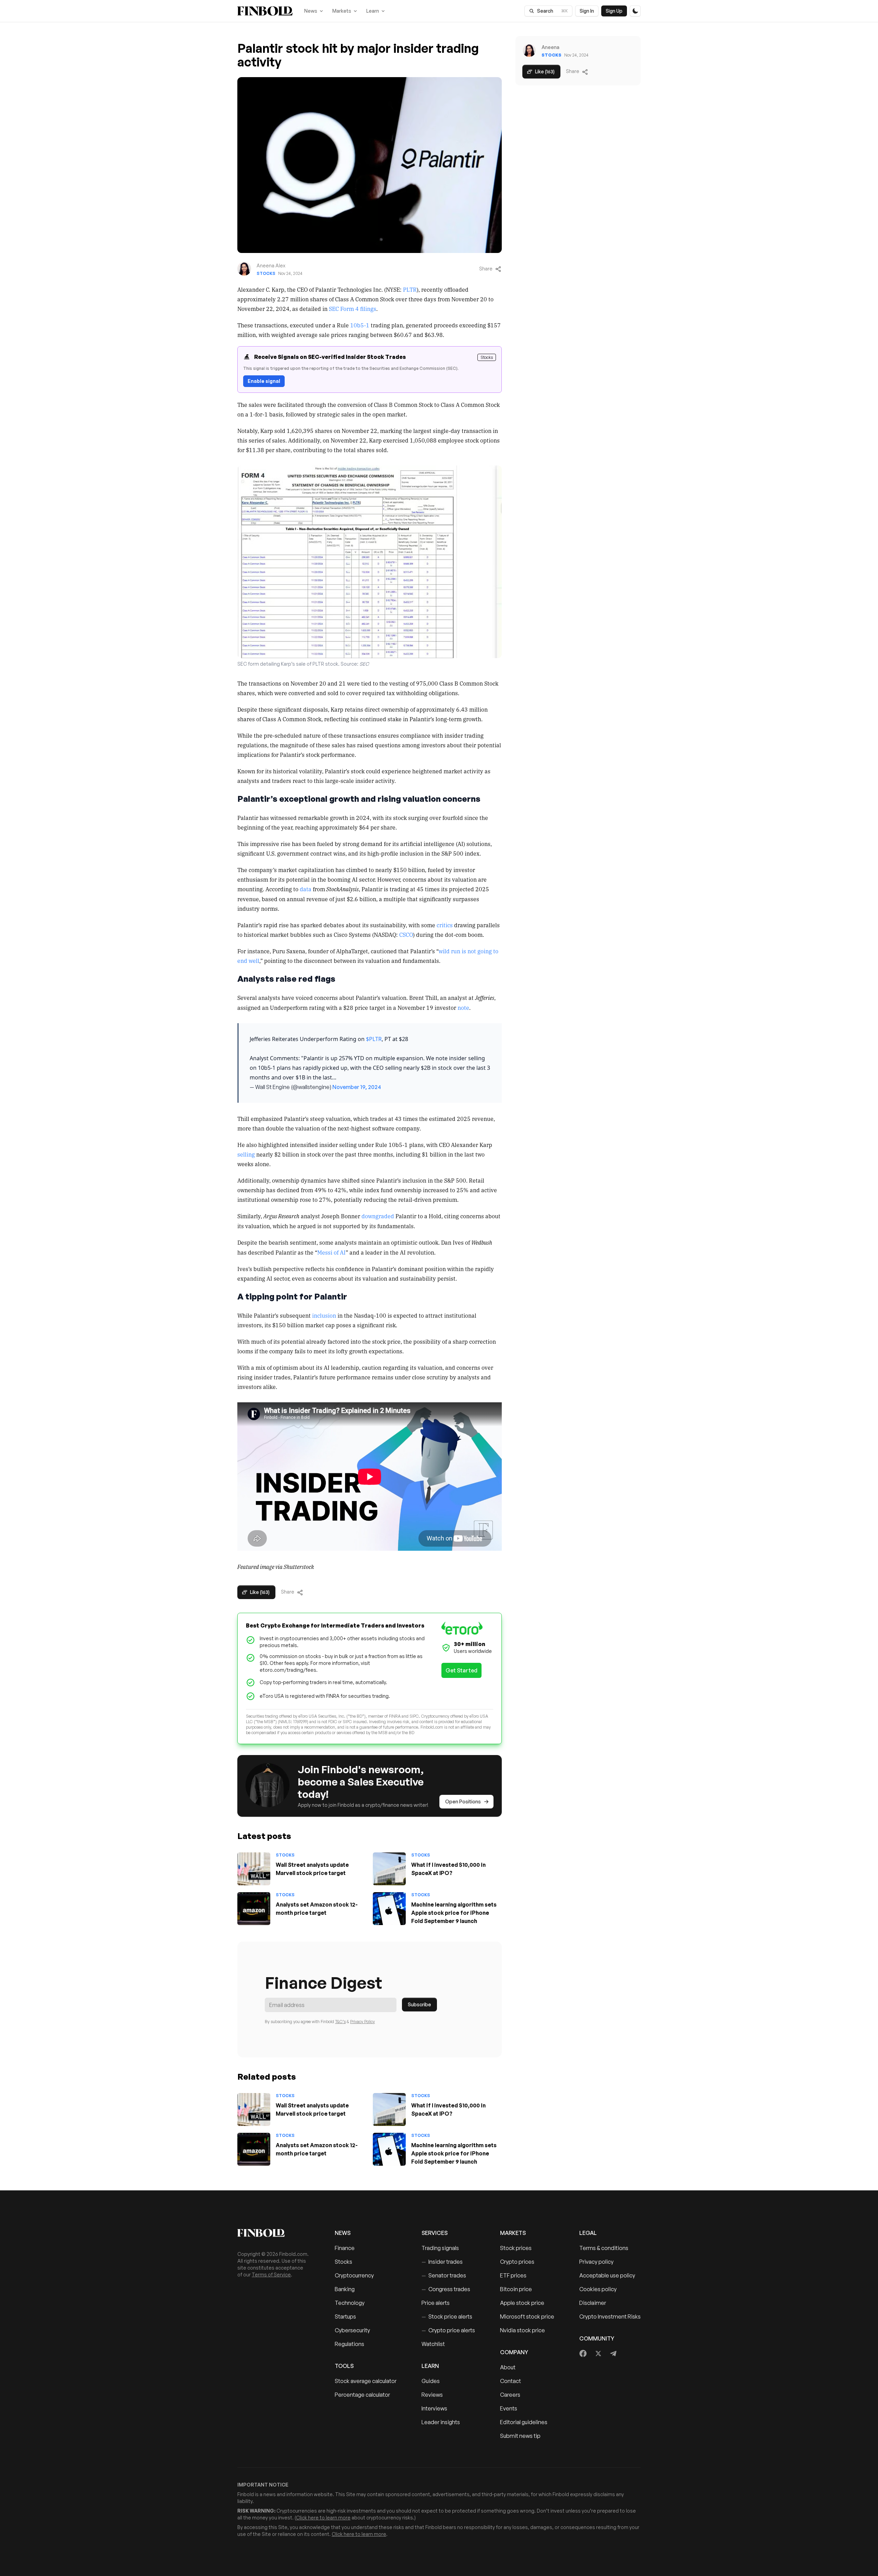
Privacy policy (596, 2262)
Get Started (461, 1670)
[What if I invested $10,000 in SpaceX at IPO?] (389, 1869)
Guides (431, 2381)
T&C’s (340, 2022)
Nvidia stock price (523, 2330)
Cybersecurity (352, 2330)
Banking (345, 2289)
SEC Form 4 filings (353, 309)
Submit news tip (520, 2436)
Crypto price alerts (448, 2330)
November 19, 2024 (357, 1087)
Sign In (587, 11)
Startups (345, 2317)
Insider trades (442, 2262)
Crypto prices (517, 2262)
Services (435, 2233)
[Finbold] (265, 11)
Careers (510, 2395)
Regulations (349, 2344)
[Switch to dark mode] (635, 11)
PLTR (410, 289)
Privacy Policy (363, 2022)
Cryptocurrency (354, 2275)
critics (445, 925)
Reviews (432, 2395)
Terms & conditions (604, 2248)
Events (509, 2408)
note (463, 1007)
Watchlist (433, 2344)
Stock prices (516, 2248)
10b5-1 (360, 325)
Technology (350, 2303)
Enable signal (264, 381)
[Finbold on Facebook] (583, 2354)
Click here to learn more (323, 2518)
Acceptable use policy (607, 2275)
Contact (511, 2381)
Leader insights (441, 2422)
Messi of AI (331, 1252)
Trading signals (440, 2248)
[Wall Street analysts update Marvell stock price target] (254, 1869)
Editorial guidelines (524, 2422)
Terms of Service (271, 2275)
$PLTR (374, 1039)
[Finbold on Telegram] (613, 2354)
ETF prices (513, 2275)
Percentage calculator (362, 2395)
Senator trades (444, 2275)
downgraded (378, 1216)
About (508, 2367)
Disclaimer (593, 2303)
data (306, 889)
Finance (345, 2248)
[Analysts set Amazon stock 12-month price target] (254, 1909)
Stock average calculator (366, 2381)
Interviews (434, 2408)
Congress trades (446, 2289)
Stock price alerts (447, 2317)
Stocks (266, 273)
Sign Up (614, 11)
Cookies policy (598, 2289)
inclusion (324, 1315)
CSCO (406, 934)
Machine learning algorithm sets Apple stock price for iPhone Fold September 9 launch (454, 1913)
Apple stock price (522, 2303)
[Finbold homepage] (275, 2233)
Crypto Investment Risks (610, 2317)
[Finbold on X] (598, 2354)
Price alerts (436, 2303)
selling (246, 1154)
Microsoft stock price (527, 2317)
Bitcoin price (516, 2289)
